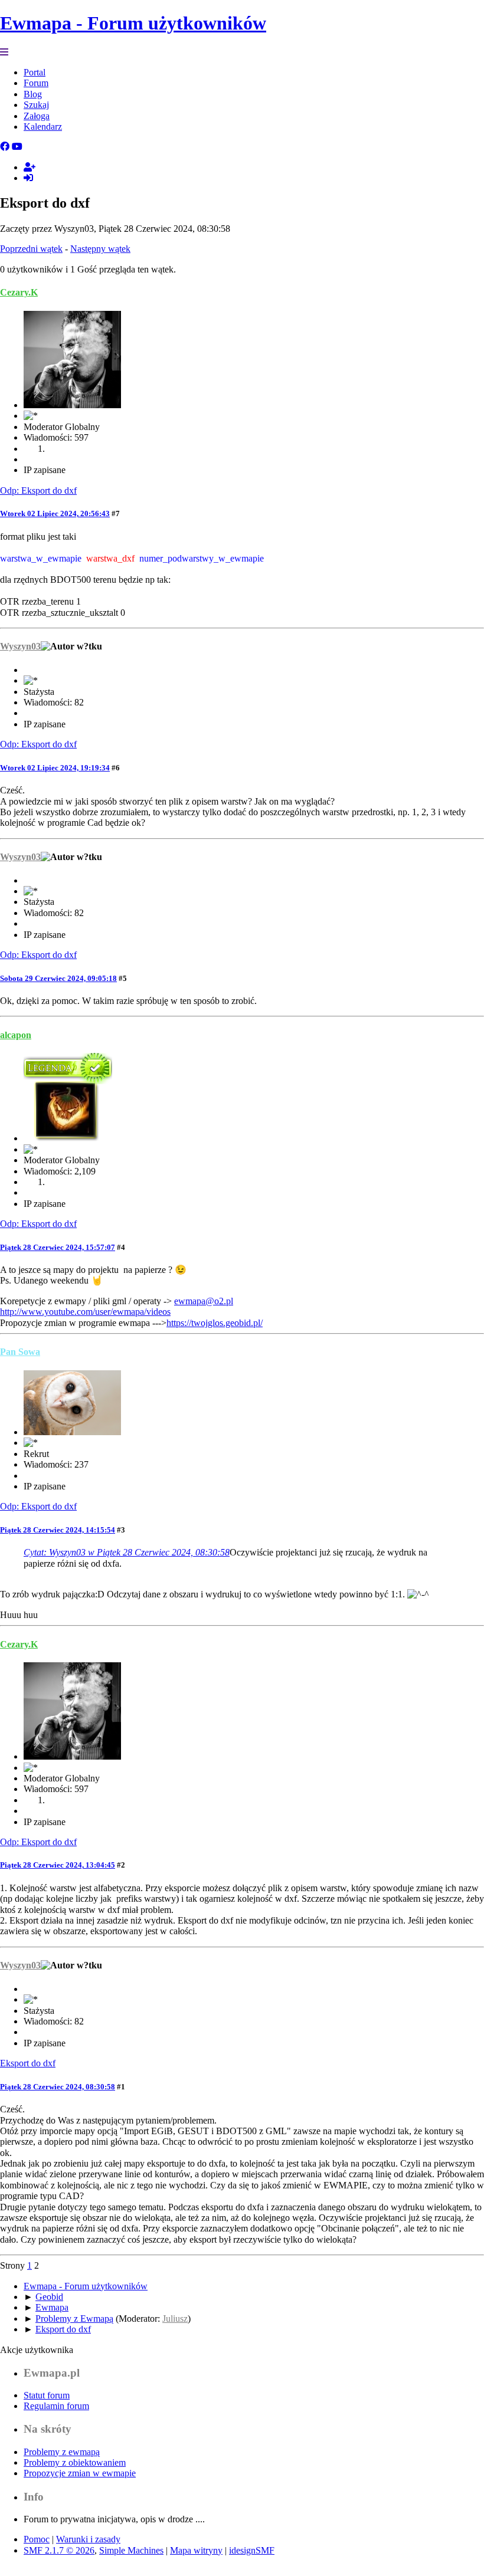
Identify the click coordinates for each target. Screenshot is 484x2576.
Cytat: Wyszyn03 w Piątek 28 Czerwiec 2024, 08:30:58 (127, 1552)
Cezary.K (19, 292)
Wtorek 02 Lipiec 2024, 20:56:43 (55, 513)
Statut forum (47, 2395)
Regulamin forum (56, 2406)
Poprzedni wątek (31, 249)
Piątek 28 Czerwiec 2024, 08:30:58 (58, 2087)
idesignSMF (252, 2550)
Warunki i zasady (88, 2539)
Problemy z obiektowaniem (75, 2462)
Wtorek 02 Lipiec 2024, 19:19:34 (55, 768)
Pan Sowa (20, 1352)
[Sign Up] (30, 167)
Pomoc (37, 2539)
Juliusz (175, 2319)
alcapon (16, 1035)
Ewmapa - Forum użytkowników (133, 23)
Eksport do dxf (28, 2063)
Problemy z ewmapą (62, 2452)
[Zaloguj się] (28, 178)
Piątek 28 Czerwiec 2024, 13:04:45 (58, 1865)
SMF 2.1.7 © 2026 (59, 2550)
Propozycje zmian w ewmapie (80, 2473)
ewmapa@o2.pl (204, 1301)
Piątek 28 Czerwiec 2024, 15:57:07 (58, 1247)
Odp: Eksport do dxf (38, 490)
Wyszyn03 (20, 646)
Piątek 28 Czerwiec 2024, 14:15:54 (58, 1530)
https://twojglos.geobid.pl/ (215, 1323)
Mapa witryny (196, 2550)
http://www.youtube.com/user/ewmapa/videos (85, 1312)
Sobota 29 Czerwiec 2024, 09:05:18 (58, 978)
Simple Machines (131, 2550)
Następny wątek (100, 249)
